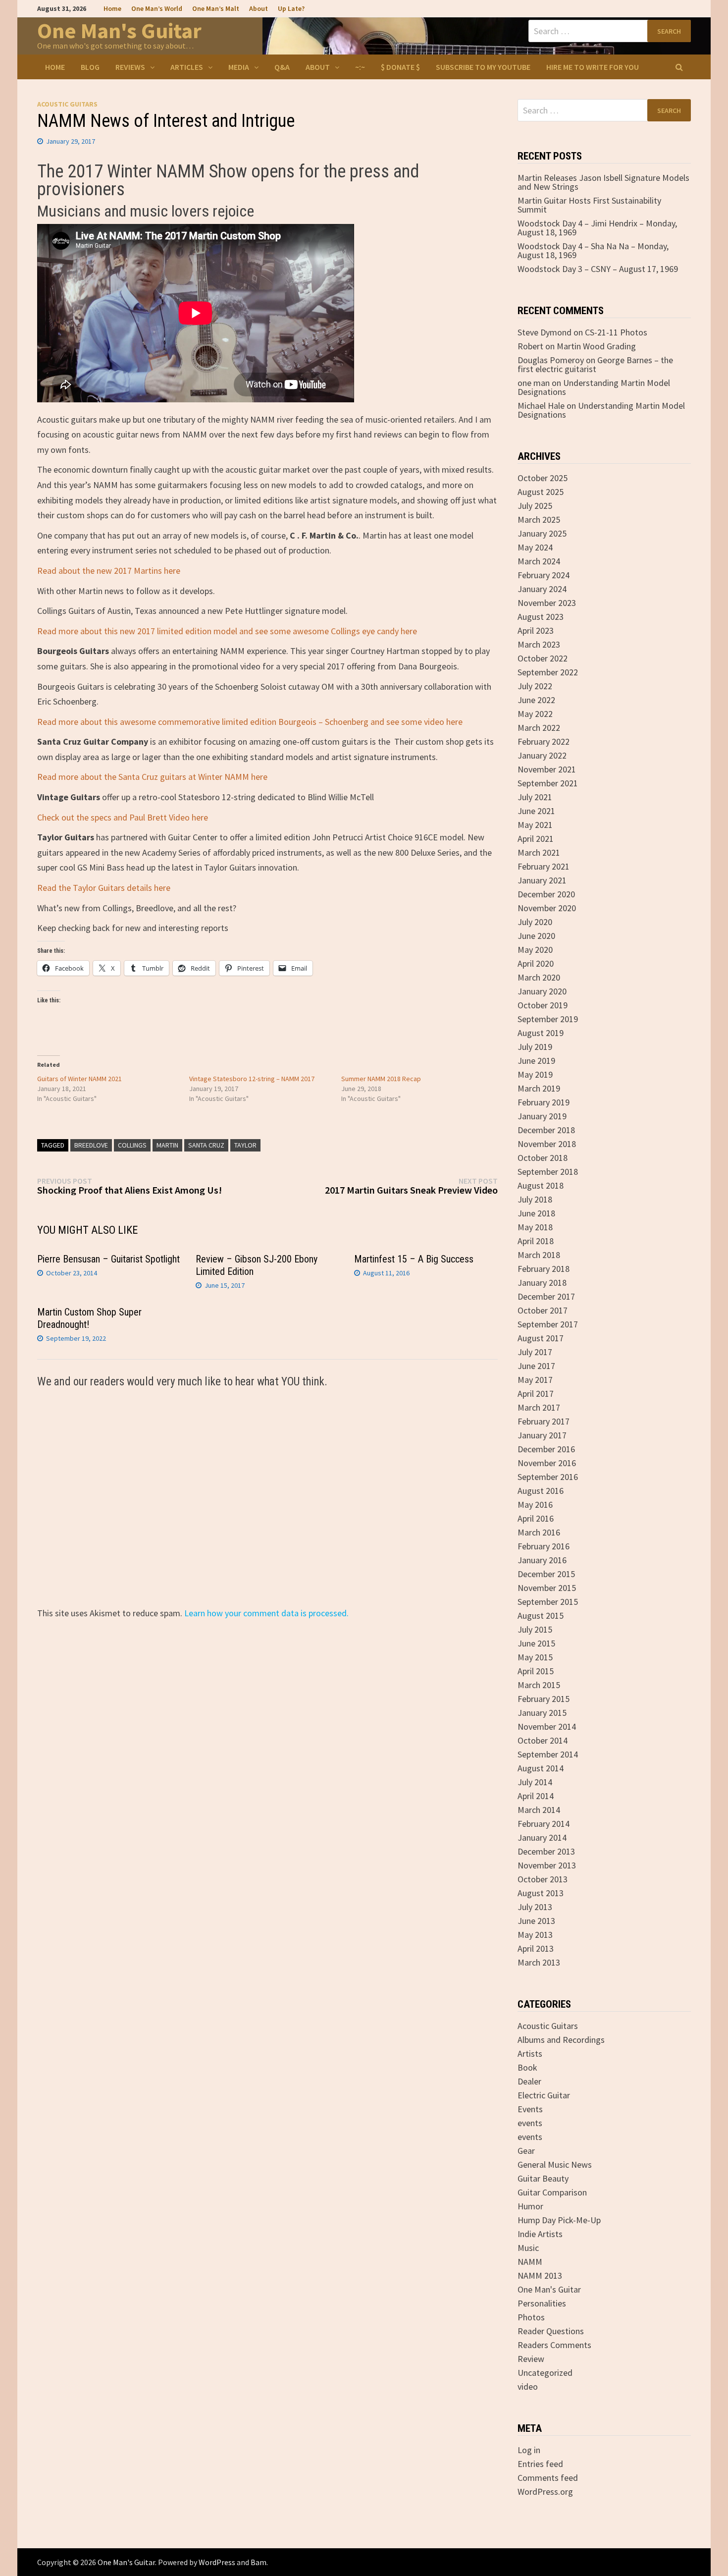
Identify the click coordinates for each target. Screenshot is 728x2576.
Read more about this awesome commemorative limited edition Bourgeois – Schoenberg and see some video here (250, 722)
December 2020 (546, 894)
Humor (530, 2206)
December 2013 (546, 1851)
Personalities (542, 2303)
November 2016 (547, 1463)
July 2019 (535, 1047)
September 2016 (548, 1477)
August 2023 (541, 617)
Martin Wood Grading (596, 346)
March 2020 (539, 977)
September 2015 (548, 1602)
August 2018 (541, 1185)
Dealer (529, 2081)
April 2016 (536, 1518)
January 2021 (542, 880)
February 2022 (544, 741)
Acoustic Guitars (67, 104)
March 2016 (539, 1532)
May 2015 (535, 1657)
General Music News (555, 2165)
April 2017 (536, 1394)
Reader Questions (551, 2331)
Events (530, 2109)
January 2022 (542, 755)
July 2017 (535, 1352)
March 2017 (539, 1407)
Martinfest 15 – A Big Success (414, 1259)
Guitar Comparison (552, 2192)
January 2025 (542, 533)
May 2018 (535, 1227)
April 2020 (536, 963)
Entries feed (540, 2464)
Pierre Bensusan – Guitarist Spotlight (108, 1259)
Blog (90, 67)
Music (528, 2248)
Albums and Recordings (561, 2040)
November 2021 (547, 769)
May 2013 (535, 1935)
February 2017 (544, 1421)
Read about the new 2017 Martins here (109, 571)
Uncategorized (545, 2373)
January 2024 (542, 589)
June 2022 (536, 700)
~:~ (360, 67)
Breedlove (91, 1145)
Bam (259, 2562)
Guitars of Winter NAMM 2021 (79, 1079)
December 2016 (546, 1449)
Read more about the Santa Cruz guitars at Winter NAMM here (152, 777)
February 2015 (544, 1699)
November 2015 (547, 1588)
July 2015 (535, 1629)
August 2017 (541, 1338)
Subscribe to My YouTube (483, 67)
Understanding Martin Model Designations (594, 387)
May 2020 (535, 950)
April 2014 (536, 1796)
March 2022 (539, 728)
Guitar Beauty (543, 2178)
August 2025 (541, 492)
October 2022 (543, 658)
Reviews (130, 67)
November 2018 (547, 1144)
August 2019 (541, 1033)
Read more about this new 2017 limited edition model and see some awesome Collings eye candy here (227, 631)
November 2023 (547, 603)
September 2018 (548, 1172)
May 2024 (535, 547)
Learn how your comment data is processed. (266, 1613)
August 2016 (541, 1491)
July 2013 (535, 1907)
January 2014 (542, 1837)
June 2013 (536, 1921)
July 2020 (535, 922)
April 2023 (536, 630)
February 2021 (544, 866)
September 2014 (548, 1754)
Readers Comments (554, 2345)
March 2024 (539, 561)
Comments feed (548, 2478)
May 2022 (535, 714)
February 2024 (544, 575)
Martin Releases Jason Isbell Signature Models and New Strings (603, 182)
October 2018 (543, 1158)
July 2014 (535, 1782)
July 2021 (535, 797)
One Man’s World (157, 8)
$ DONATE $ (400, 67)
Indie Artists (540, 2234)
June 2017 (536, 1366)
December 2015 (546, 1574)
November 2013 (547, 1865)
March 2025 (539, 520)
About (259, 8)
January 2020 (542, 991)
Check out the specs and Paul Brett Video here (123, 817)
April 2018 (536, 1241)
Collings (132, 1145)
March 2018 (539, 1255)
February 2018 (544, 1269)
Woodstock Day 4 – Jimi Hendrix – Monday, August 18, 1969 (597, 228)
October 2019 (543, 1005)
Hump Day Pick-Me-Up (559, 2220)
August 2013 (541, 1893)
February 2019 (544, 1102)
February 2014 (544, 1824)
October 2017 (543, 1310)
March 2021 (539, 852)
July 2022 (535, 686)
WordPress (217, 2562)
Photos (531, 2317)
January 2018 (542, 1283)
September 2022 (548, 672)
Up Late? (291, 8)
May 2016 (535, 1505)
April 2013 (536, 1948)
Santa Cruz (206, 1145)
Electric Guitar (544, 2095)
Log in (529, 2450)
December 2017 (546, 1296)
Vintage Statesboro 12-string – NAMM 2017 (252, 1079)
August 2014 (541, 1768)
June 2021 (536, 811)
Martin (167, 1145)
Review (531, 2359)
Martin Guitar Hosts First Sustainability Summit (589, 205)
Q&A (282, 67)
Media (239, 67)
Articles (187, 67)
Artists (530, 2054)
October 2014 (543, 1740)
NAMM (530, 2262)
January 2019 (542, 1116)
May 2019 (535, 1074)
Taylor (245, 1145)
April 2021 (536, 839)
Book (527, 2067)
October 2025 (543, 478)
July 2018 (535, 1199)
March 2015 (539, 1685)
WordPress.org (545, 2492)
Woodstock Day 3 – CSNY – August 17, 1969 (598, 269)
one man (534, 383)
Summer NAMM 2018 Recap (381, 1079)
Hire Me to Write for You (593, 67)
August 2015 (541, 1616)
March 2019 (539, 1088)
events (530, 2123)
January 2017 (542, 1435)
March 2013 (539, 1962)
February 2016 (544, 1546)
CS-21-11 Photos (616, 332)
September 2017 (548, 1324)
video (528, 2386)
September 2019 (548, 1019)
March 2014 (539, 1810)
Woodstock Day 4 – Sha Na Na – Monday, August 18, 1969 (593, 250)
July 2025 (535, 506)
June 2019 (536, 1061)
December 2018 (546, 1130)
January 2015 (542, 1713)
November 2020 (547, 908)
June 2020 (536, 936)
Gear (526, 2151)
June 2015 (536, 1643)
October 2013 (543, 1879)
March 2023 (539, 644)
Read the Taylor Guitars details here (104, 888)
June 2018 (536, 1213)
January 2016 (542, 1560)
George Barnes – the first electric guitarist (595, 364)
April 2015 (536, 1671)
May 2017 (535, 1380)
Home (112, 8)
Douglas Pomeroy (551, 360)
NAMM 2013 (540, 2275)
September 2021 (548, 783)
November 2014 (547, 1726)
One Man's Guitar (119, 30)
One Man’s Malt (216, 8)
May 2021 (535, 825)
